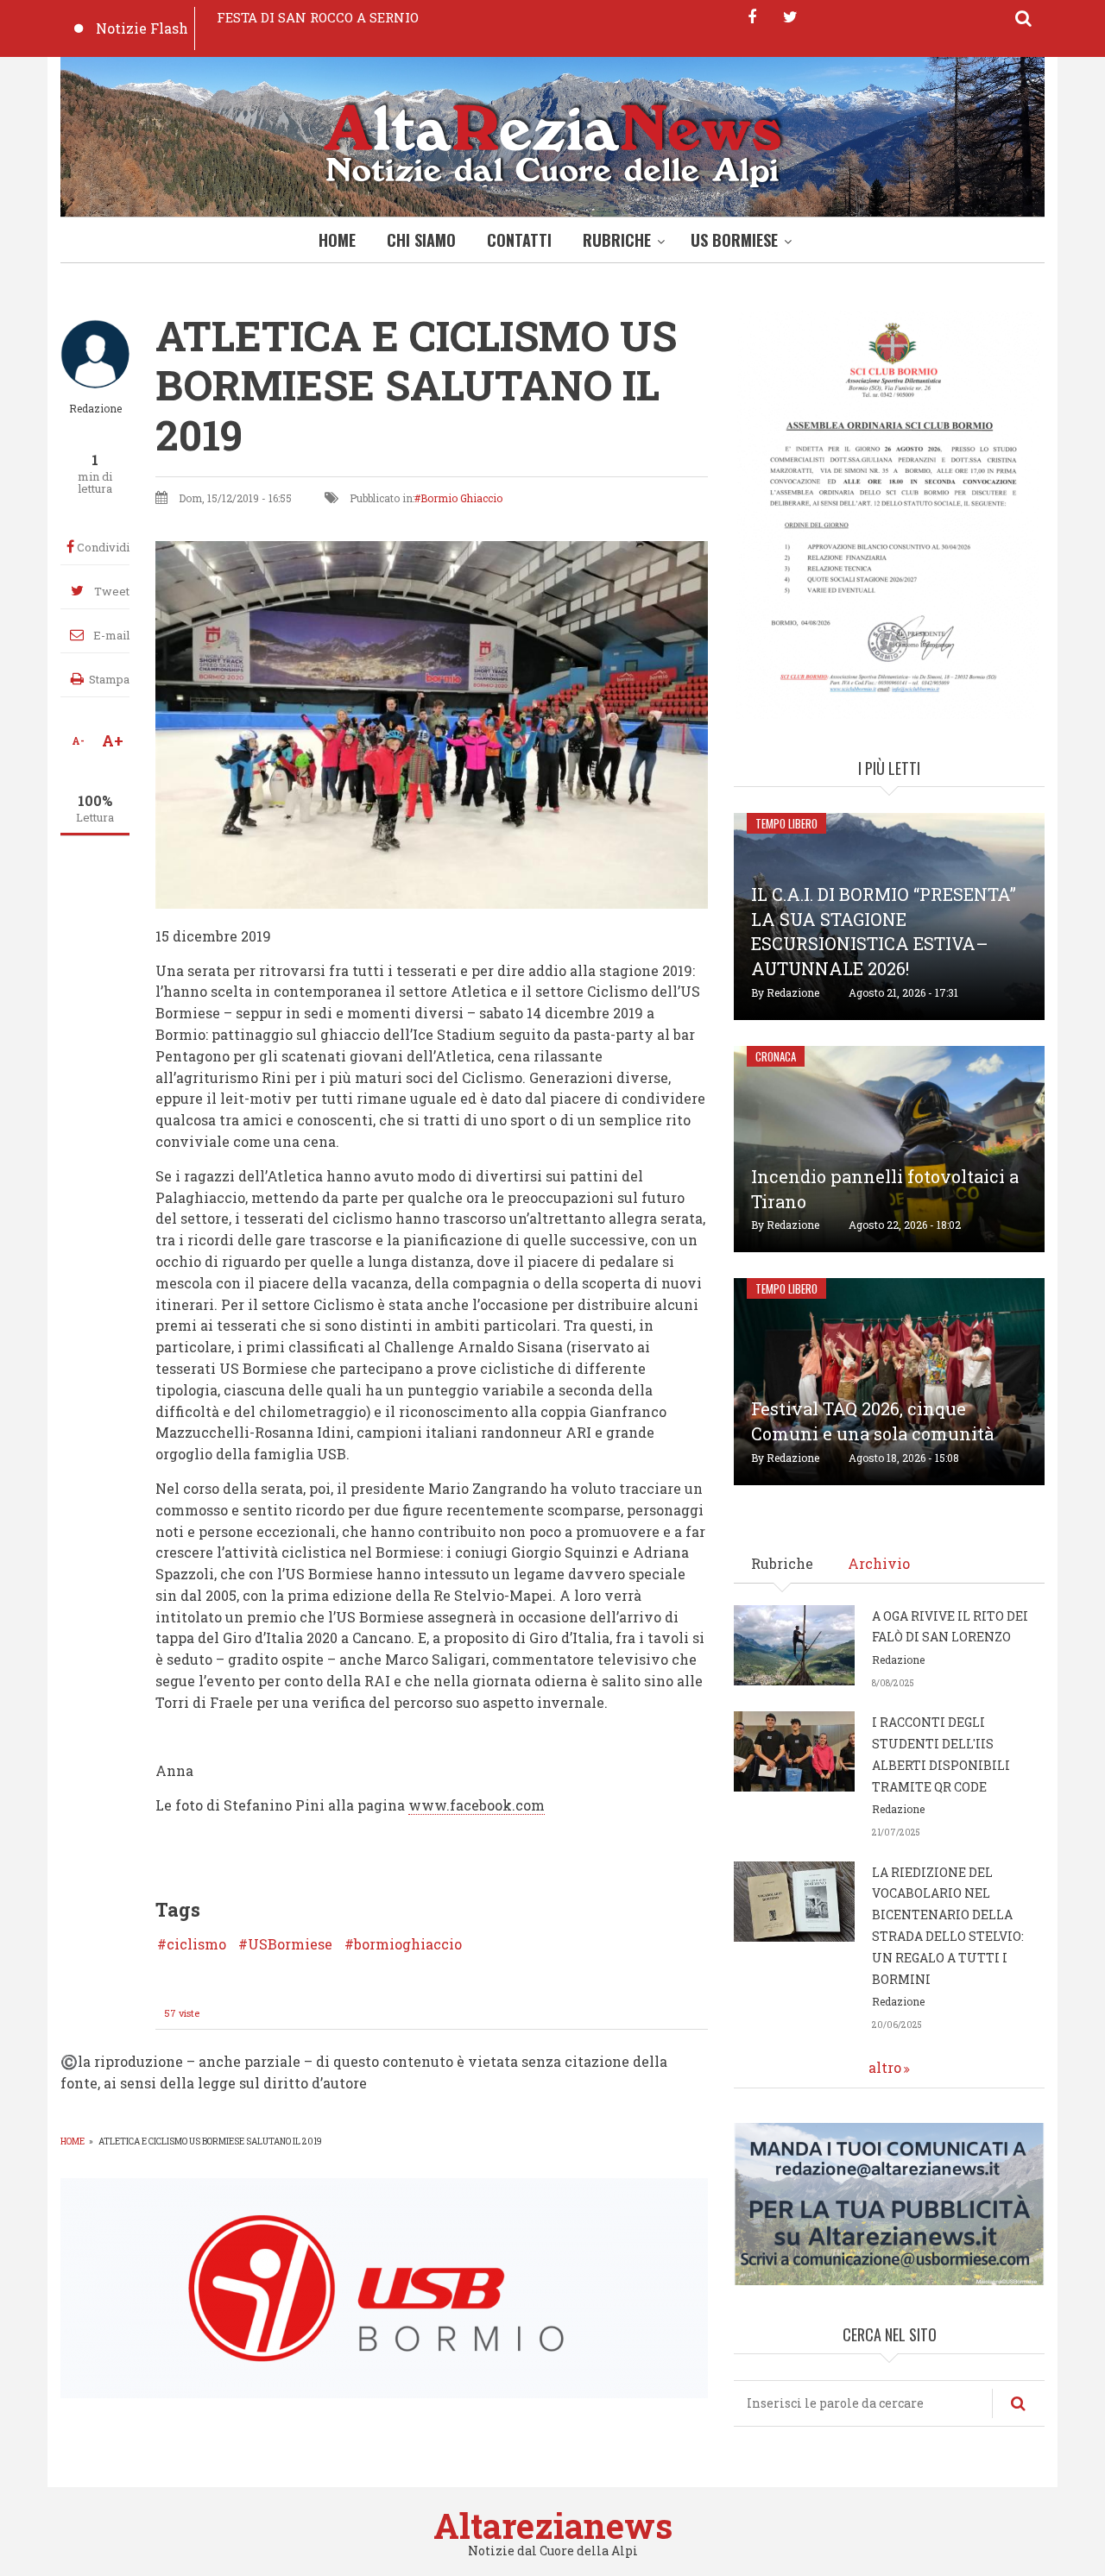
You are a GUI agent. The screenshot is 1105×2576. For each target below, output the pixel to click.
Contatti (519, 240)
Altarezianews (553, 2526)
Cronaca (776, 1056)
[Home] (552, 141)
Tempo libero (786, 823)
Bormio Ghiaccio (461, 498)
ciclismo (196, 1944)
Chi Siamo (421, 240)
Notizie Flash (142, 28)
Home (337, 240)
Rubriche (617, 240)
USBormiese (290, 1944)
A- (78, 740)
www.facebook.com (477, 1805)
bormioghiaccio (408, 1944)
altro (885, 2067)
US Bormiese (734, 240)
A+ (113, 740)
